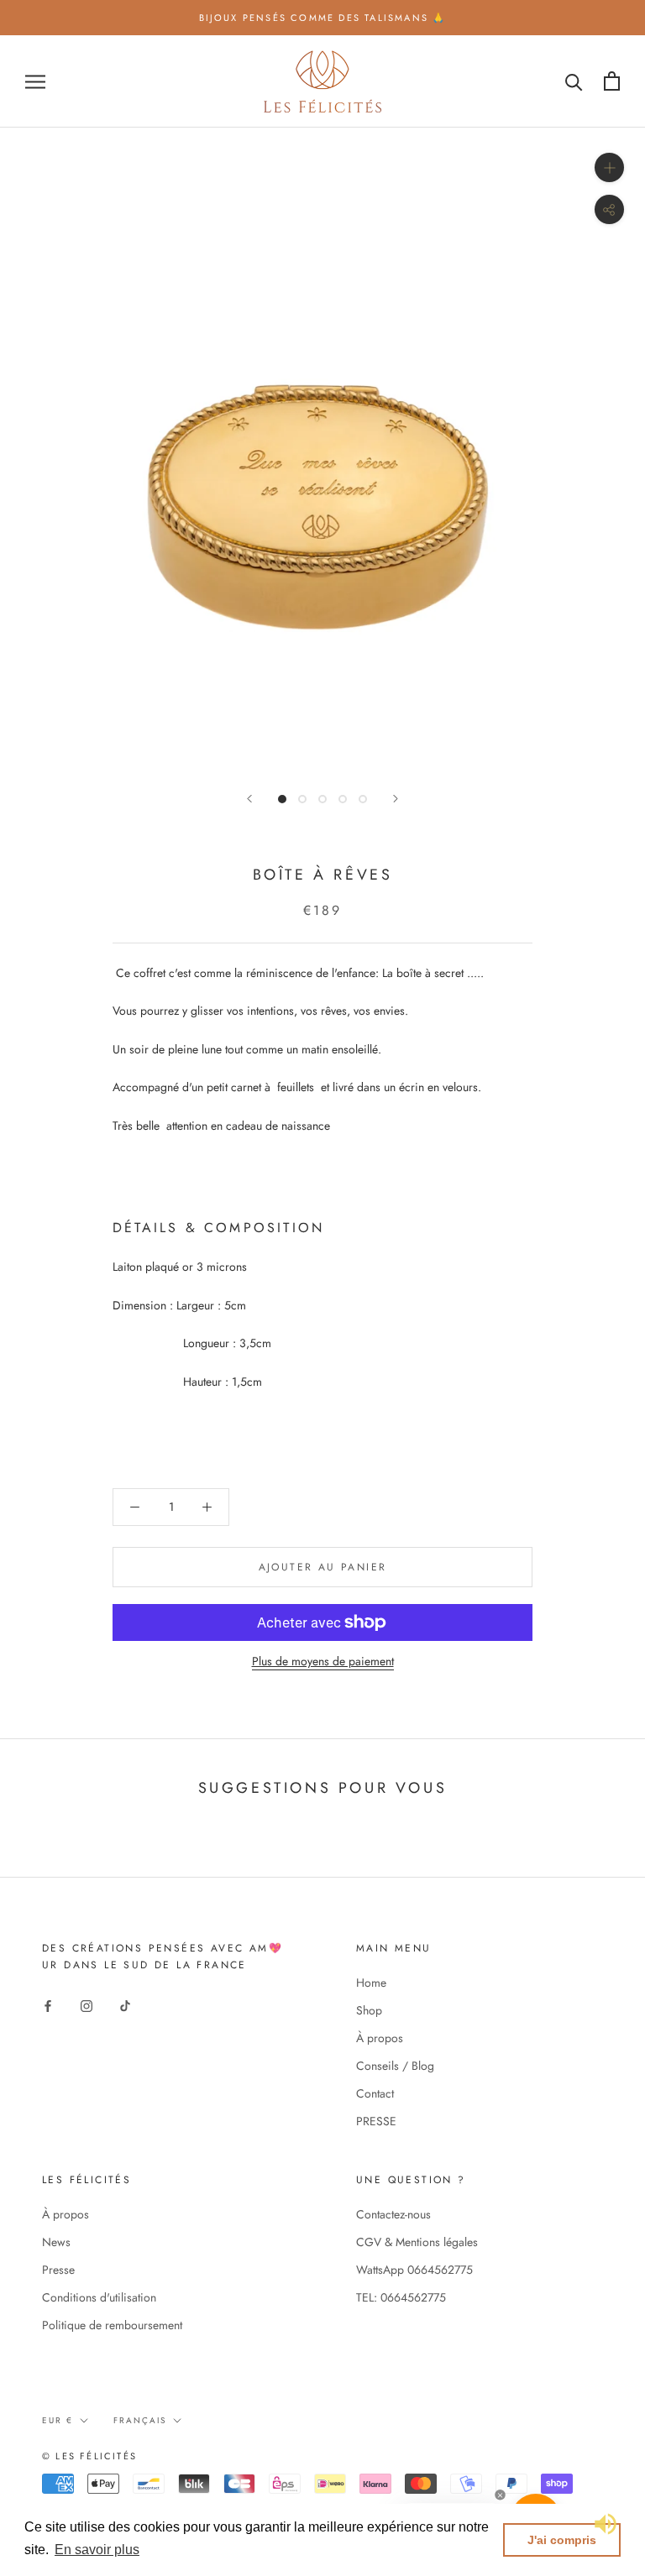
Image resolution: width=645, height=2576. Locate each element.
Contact (375, 2093)
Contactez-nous (393, 2214)
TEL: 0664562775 (401, 2297)
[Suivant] (396, 799)
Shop (369, 2010)
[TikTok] (125, 2006)
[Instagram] (87, 2006)
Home (371, 1983)
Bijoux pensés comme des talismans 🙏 (323, 18)
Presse (58, 2270)
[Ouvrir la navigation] (35, 81)
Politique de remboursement (112, 2325)
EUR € (58, 2420)
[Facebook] (48, 2006)
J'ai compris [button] (562, 2540)
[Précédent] (249, 799)
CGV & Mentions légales (417, 2242)
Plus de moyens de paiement (323, 1661)
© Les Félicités (89, 2456)
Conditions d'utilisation (99, 2297)
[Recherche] (574, 81)
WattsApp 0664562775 (414, 2270)
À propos (380, 2038)
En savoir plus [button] (97, 2550)
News (56, 2242)
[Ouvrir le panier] (612, 81)
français (140, 2420)
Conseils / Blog (395, 2066)
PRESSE (376, 2121)
